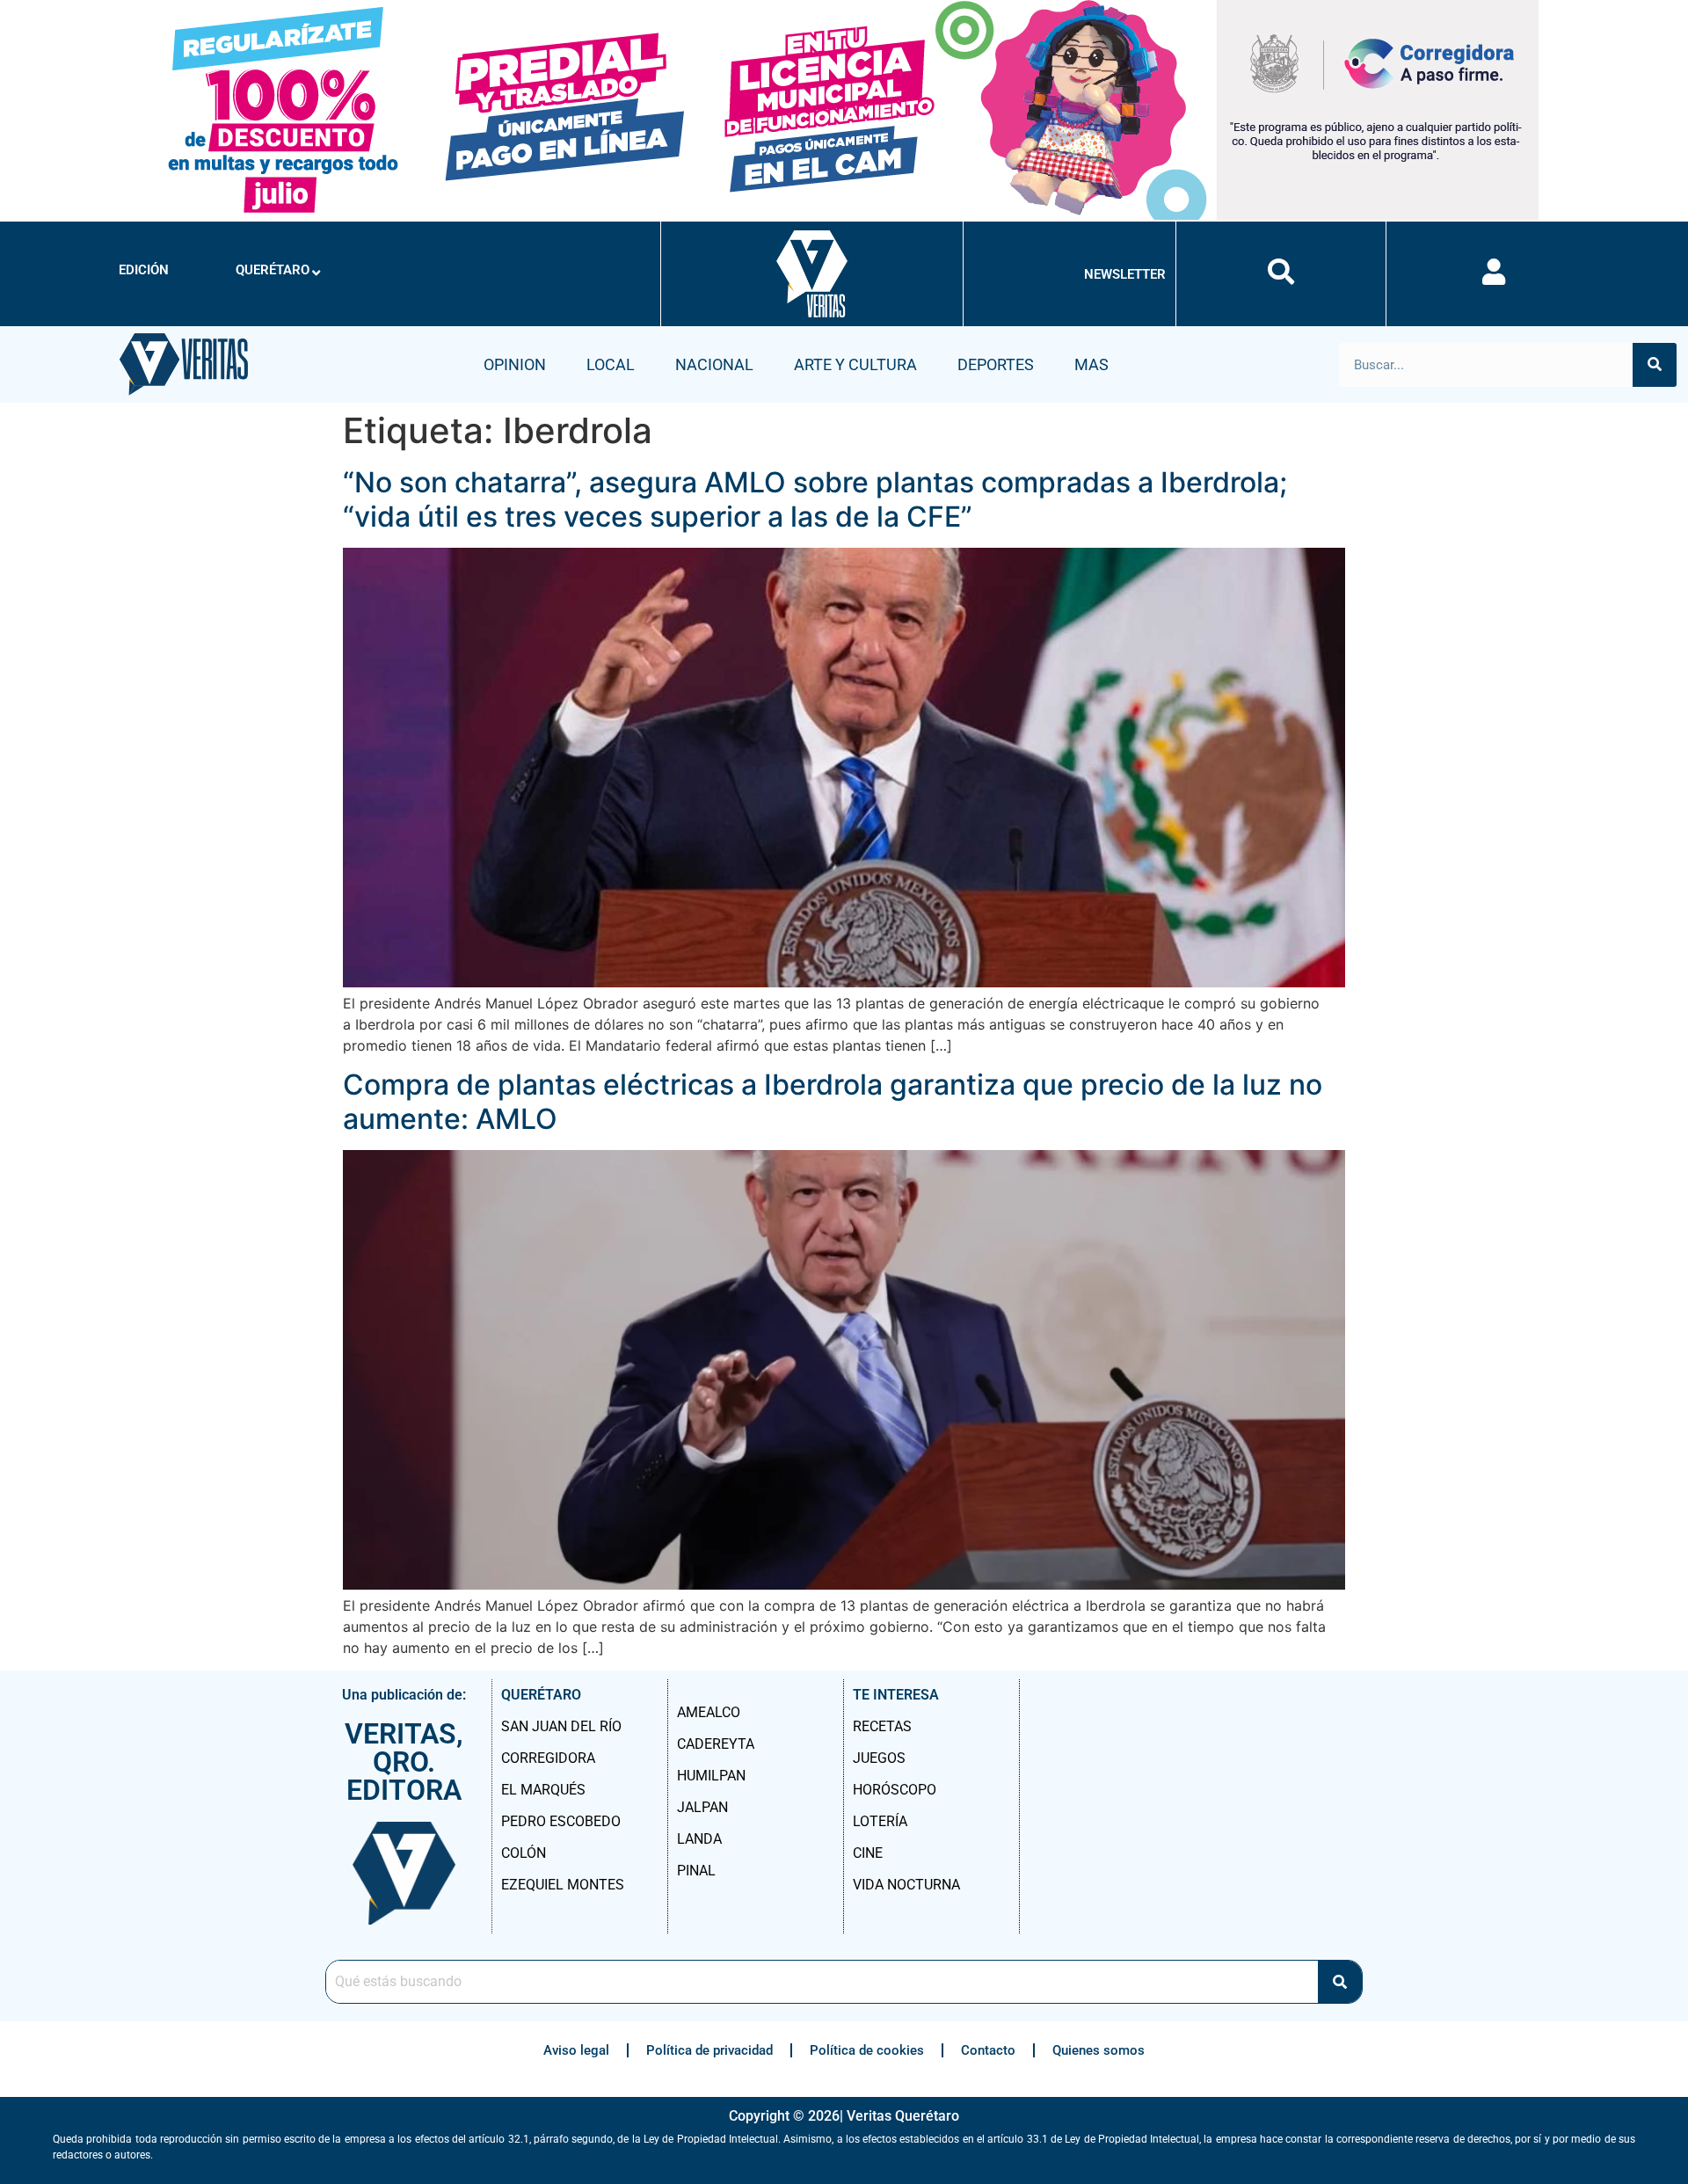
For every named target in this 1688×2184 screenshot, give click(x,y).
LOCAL (611, 364)
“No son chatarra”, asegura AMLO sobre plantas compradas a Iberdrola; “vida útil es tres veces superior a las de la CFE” (815, 499)
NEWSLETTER (1125, 274)
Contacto (988, 2050)
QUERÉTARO (273, 270)
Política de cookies (867, 2050)
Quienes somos (1099, 2050)
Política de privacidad (709, 2050)
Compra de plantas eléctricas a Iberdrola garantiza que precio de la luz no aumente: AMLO (833, 1101)
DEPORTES (996, 364)
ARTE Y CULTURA (855, 364)
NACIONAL (714, 364)
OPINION (515, 364)
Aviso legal (576, 2050)
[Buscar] (1655, 365)
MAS (1091, 364)
